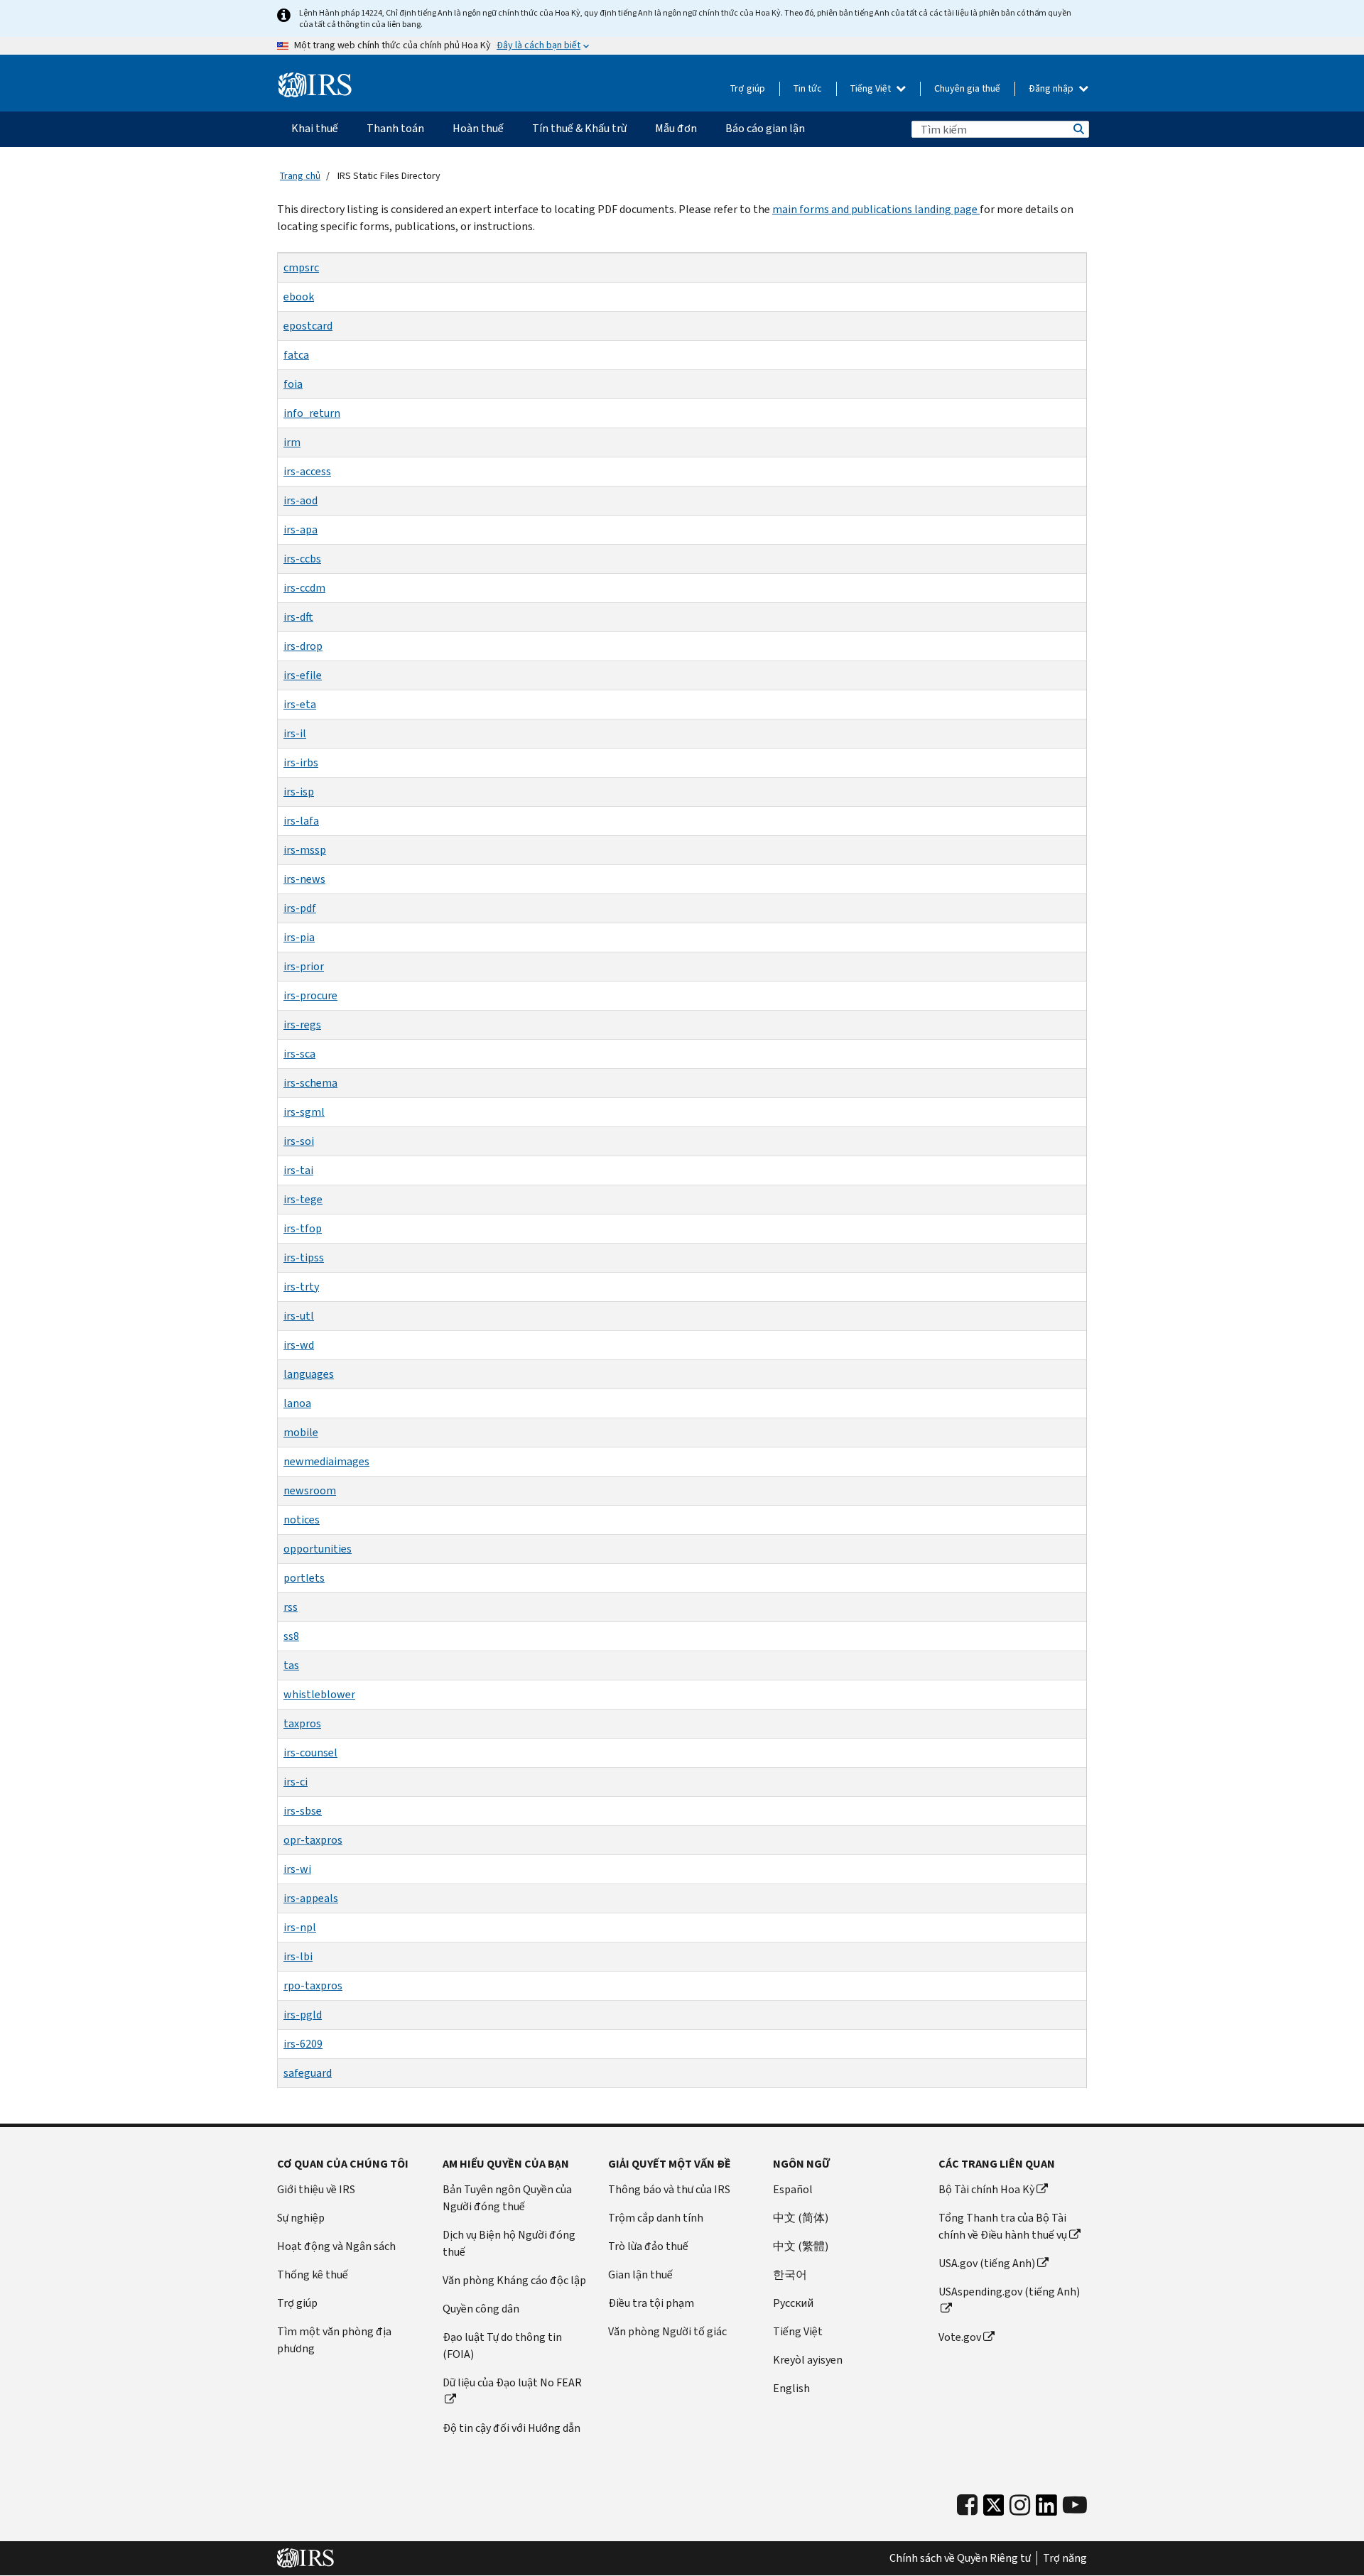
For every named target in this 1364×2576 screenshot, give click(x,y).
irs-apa (301, 529)
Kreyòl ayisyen (808, 2360)
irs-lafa (301, 821)
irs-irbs (301, 762)
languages (309, 1374)
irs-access (307, 471)
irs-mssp (305, 850)
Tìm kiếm (1078, 129)
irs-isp (299, 792)
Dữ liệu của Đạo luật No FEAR (512, 2382)
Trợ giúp (748, 88)
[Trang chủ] (315, 85)
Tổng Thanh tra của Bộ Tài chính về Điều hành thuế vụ (1003, 2226)
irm (292, 442)
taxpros (302, 1723)
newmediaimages (326, 1461)
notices (302, 1520)
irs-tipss (304, 1257)
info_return (312, 413)
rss (291, 1607)
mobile (301, 1432)
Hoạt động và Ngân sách (336, 2246)
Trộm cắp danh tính (656, 2218)
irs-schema (310, 1083)
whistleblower (319, 1694)
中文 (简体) (801, 2218)
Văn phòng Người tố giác (667, 2331)
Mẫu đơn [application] (676, 128)
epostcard (308, 326)
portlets (304, 1578)
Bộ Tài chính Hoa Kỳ (986, 2189)
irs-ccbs (302, 559)
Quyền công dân (481, 2309)
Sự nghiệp (301, 2218)
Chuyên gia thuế (967, 88)
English (791, 2388)
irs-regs (302, 1025)
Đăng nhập (1052, 88)
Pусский (793, 2303)
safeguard (308, 2073)
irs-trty (301, 1287)
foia (293, 384)
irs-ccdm (304, 588)
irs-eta (300, 704)
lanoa (297, 1403)
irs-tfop (303, 1228)
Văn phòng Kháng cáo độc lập (514, 2280)
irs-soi (299, 1141)
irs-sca (299, 1054)
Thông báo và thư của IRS (669, 2189)
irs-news (304, 879)
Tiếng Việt (872, 88)
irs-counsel (310, 1752)
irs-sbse (303, 1811)
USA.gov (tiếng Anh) (987, 2263)
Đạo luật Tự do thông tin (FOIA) (502, 2346)
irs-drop (303, 646)
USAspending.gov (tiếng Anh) (1009, 2292)
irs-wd (299, 1345)
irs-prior (304, 966)
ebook (299, 297)
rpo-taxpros (313, 1985)
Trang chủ (300, 176)
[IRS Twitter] (994, 2509)
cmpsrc (301, 267)
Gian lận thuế (640, 2275)
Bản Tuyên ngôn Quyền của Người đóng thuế (507, 2198)
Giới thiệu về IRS (316, 2189)
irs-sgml (304, 1112)
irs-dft (298, 617)
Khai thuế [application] (315, 128)
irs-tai (298, 1170)
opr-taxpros (313, 1840)
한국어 (790, 2275)
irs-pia (299, 937)
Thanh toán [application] (395, 128)
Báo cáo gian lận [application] (765, 128)
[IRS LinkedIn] (1046, 2509)
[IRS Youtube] (1075, 2505)
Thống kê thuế (313, 2275)
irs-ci (296, 1782)
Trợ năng (1065, 2558)
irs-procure (310, 995)
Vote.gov (960, 2337)
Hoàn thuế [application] (478, 128)
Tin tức (808, 88)
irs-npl (300, 1927)
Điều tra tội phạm (651, 2303)
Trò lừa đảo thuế (648, 2246)
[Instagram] (1020, 2505)
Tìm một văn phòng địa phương (334, 2340)
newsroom (310, 1490)
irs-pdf (300, 908)
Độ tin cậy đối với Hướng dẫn (511, 2428)
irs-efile (303, 675)
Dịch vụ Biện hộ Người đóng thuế (509, 2243)
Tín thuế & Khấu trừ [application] (579, 128)
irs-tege (303, 1199)
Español (793, 2189)
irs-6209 (303, 2044)
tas (291, 1665)
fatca (296, 355)
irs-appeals (311, 1898)
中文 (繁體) (801, 2246)
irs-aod (301, 500)
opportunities (318, 1549)
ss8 (291, 1636)
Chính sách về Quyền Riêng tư (960, 2558)
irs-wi (297, 1869)
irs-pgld (303, 2015)
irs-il (295, 733)
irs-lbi (298, 1956)
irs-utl (299, 1316)
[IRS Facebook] (967, 2505)
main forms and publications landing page (876, 209)
